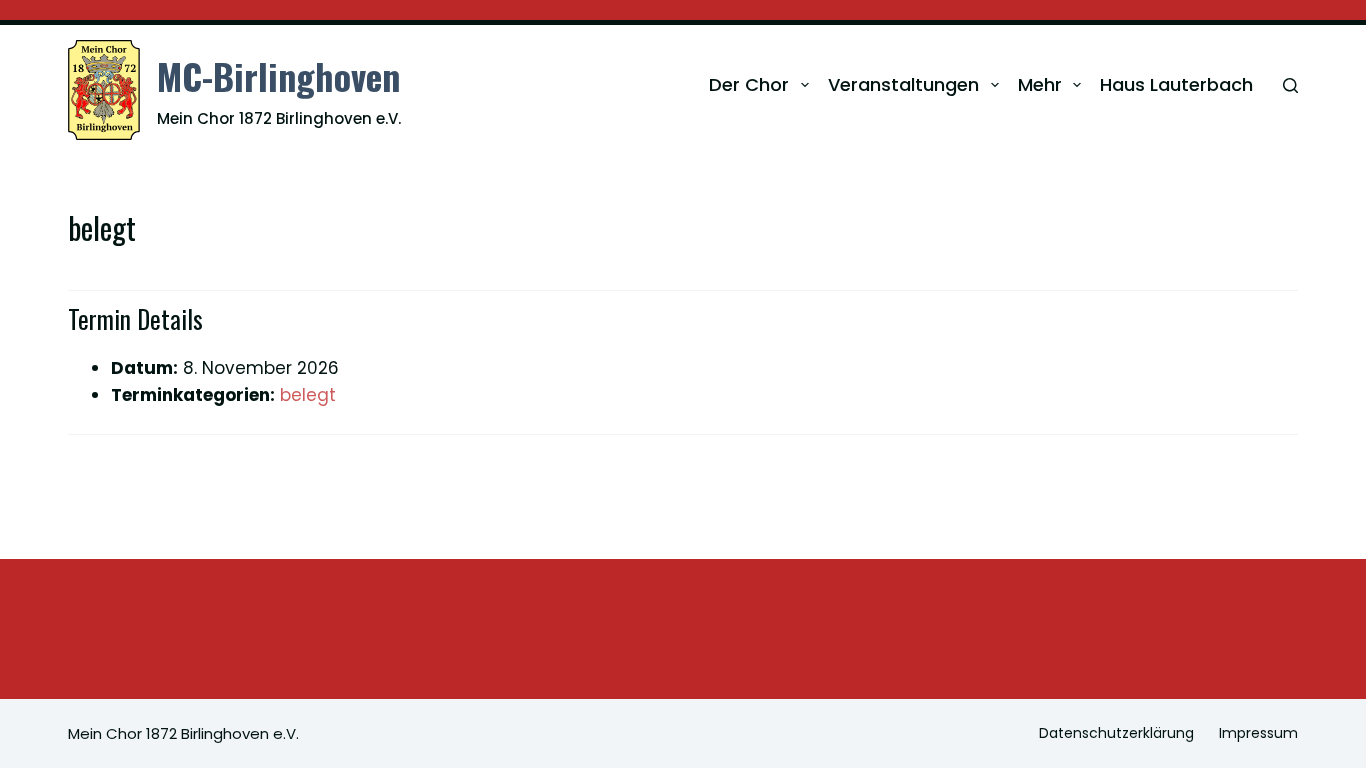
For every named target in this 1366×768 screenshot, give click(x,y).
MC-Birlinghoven (278, 75)
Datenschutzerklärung (1116, 733)
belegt (308, 395)
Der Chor (749, 84)
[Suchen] (1290, 85)
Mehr (1040, 84)
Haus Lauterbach (1176, 84)
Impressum (1258, 733)
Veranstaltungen (903, 84)
